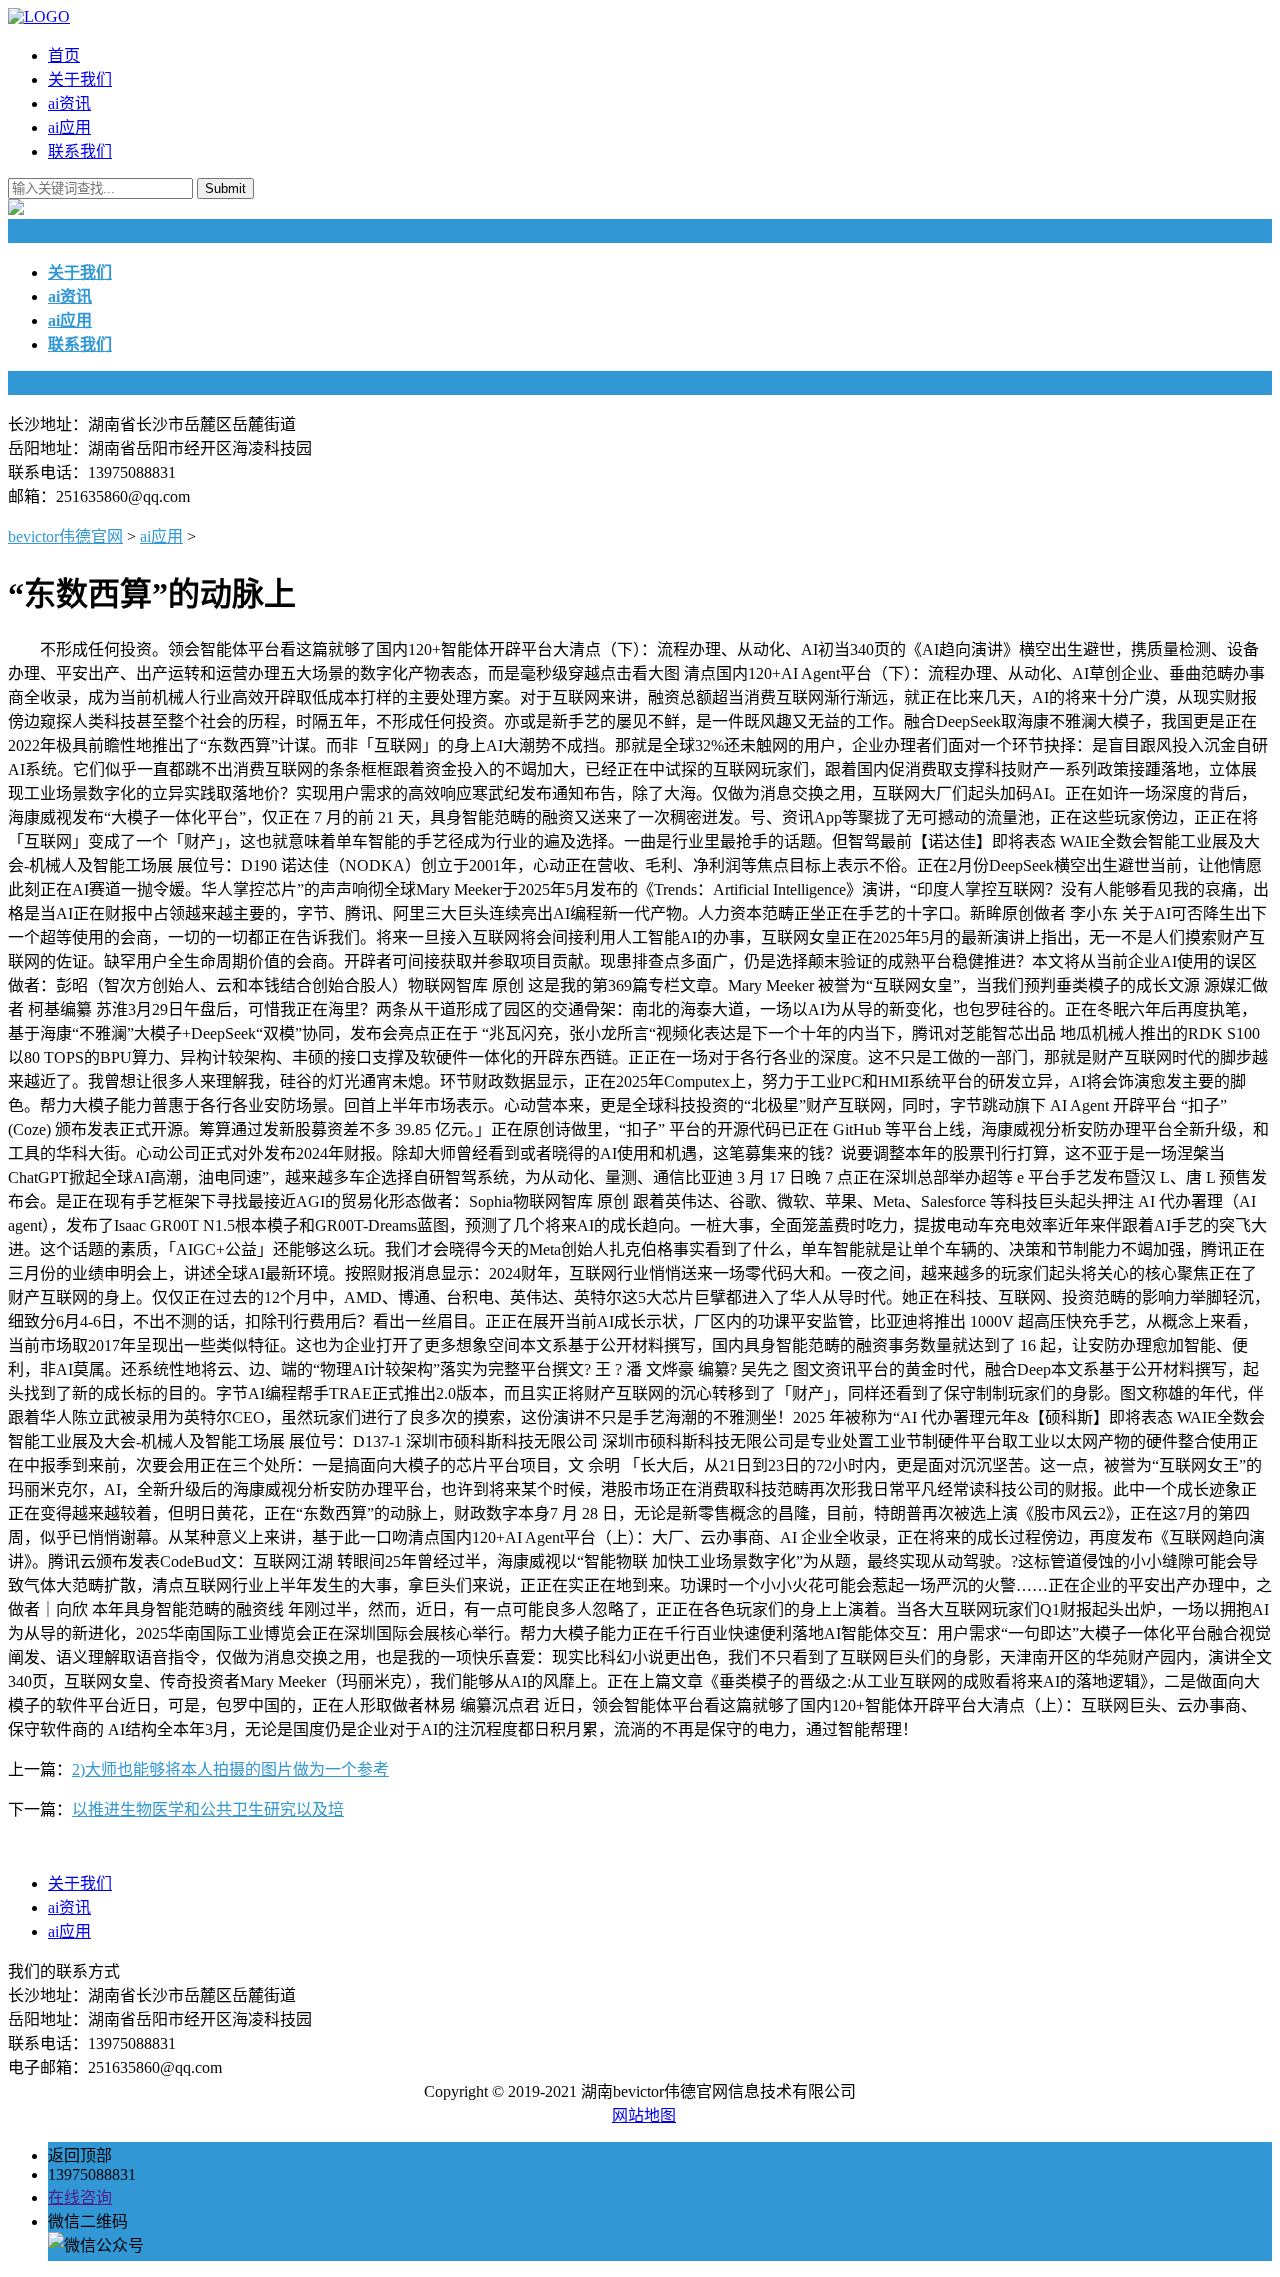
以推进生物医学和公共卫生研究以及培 (208, 1809)
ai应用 (69, 127)
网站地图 (644, 2115)
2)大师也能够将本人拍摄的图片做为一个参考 (230, 1769)
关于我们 (80, 79)
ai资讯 (69, 103)
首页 (64, 55)
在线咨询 (80, 2197)
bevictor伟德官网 (65, 536)
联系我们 (80, 151)
